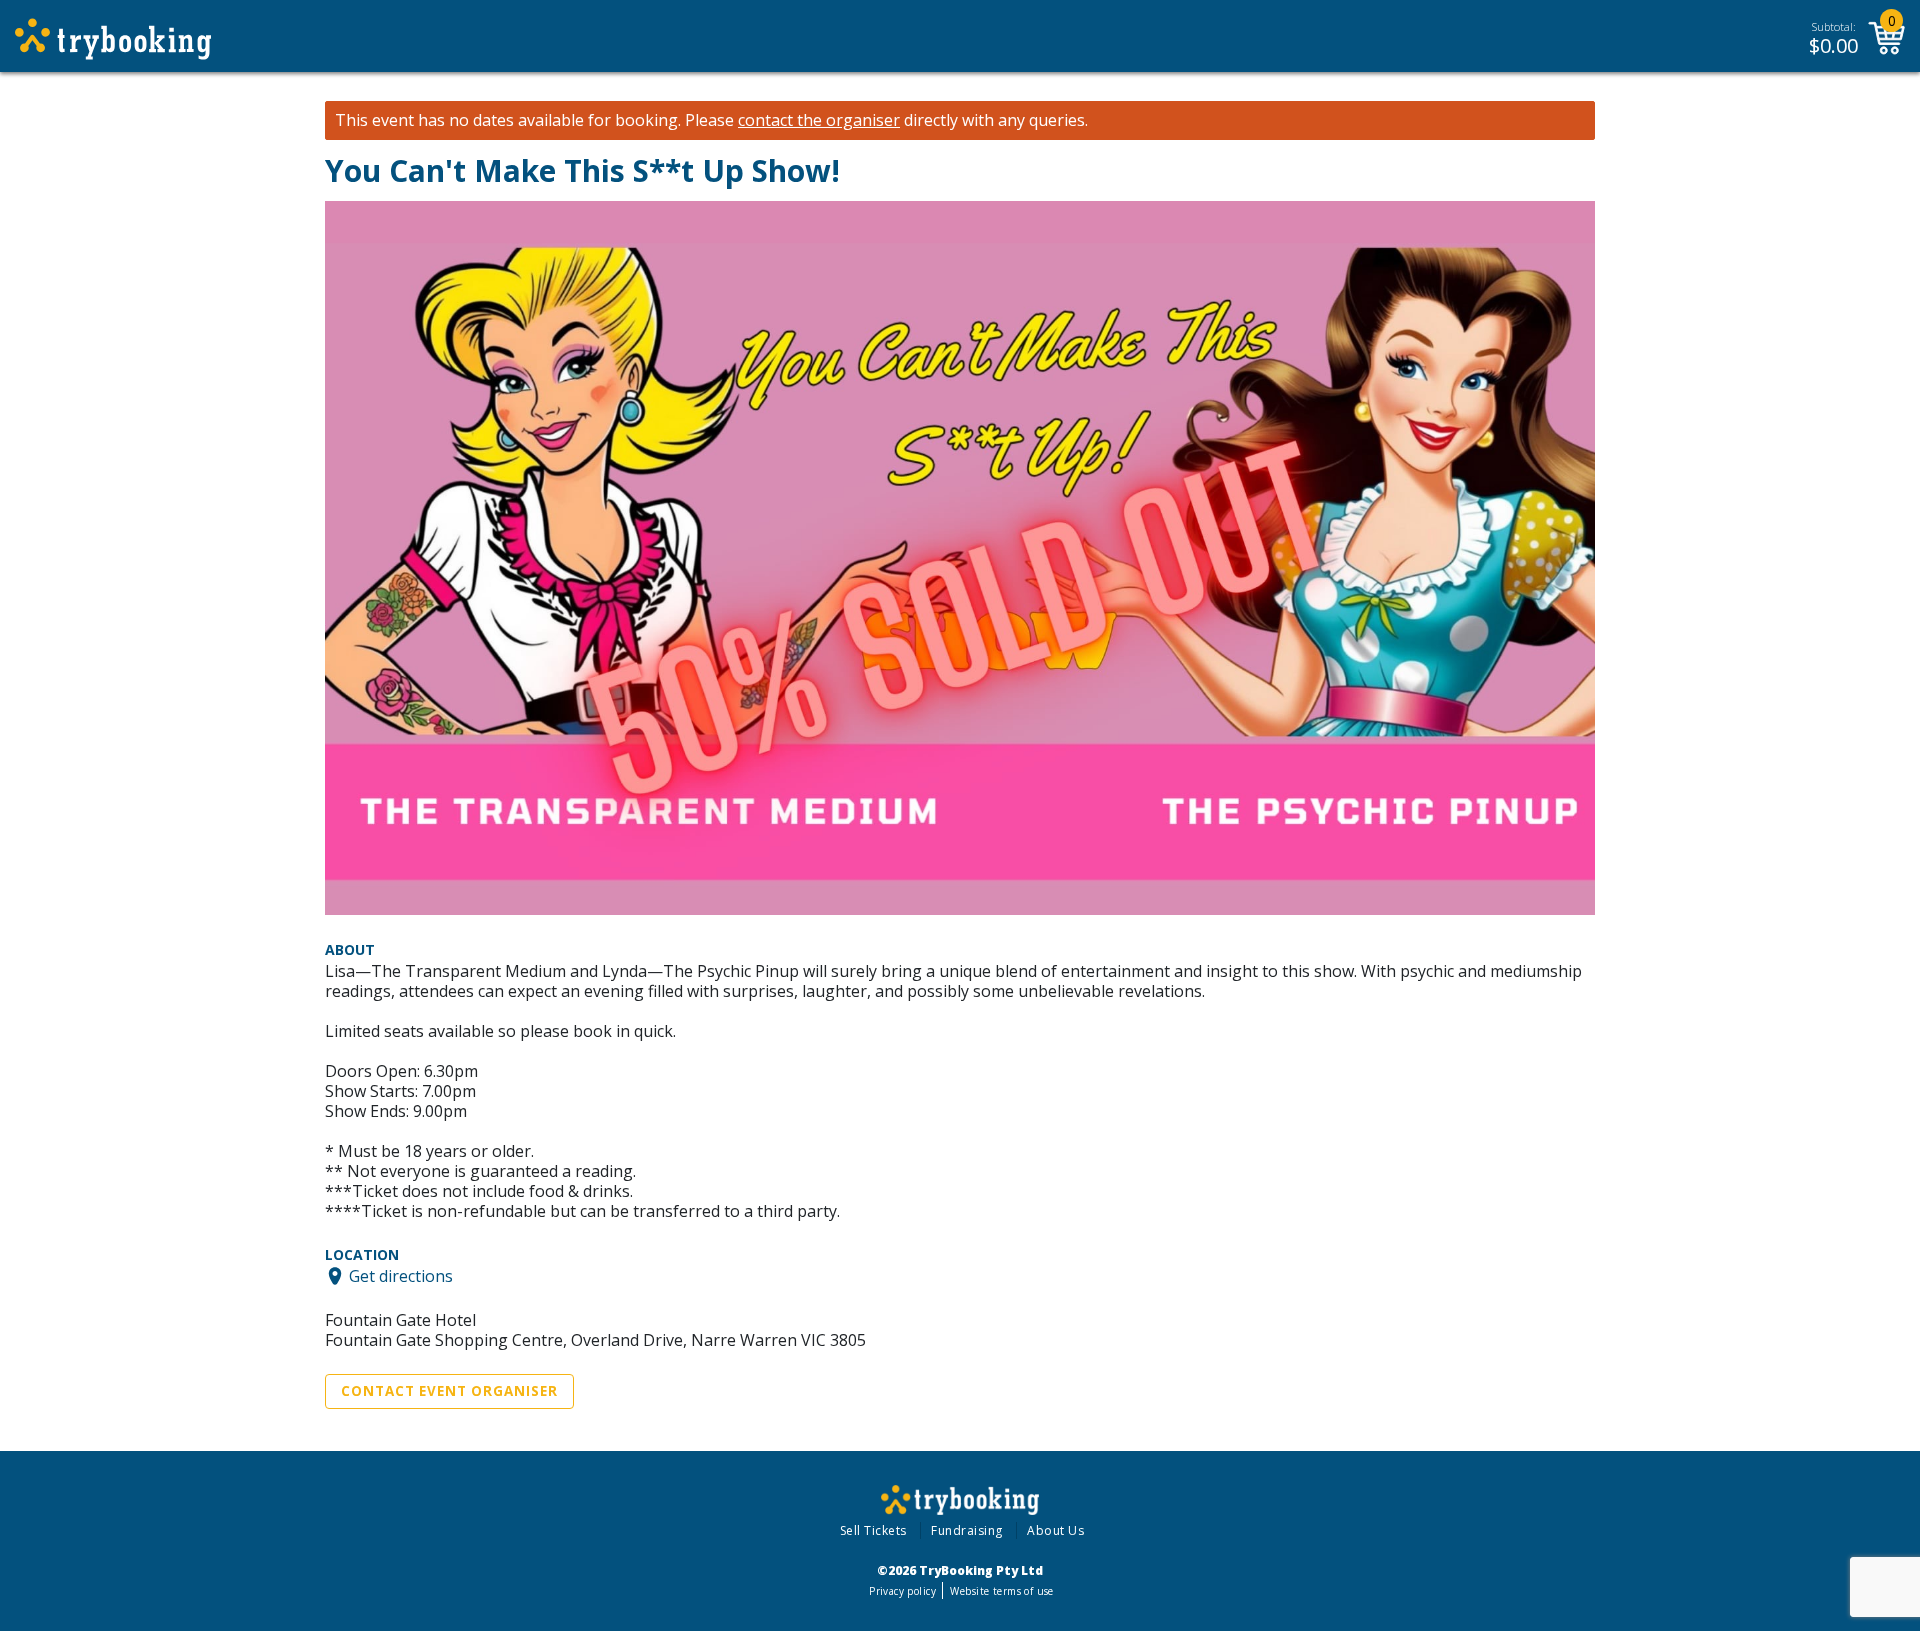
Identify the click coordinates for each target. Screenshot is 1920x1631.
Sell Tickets (873, 1530)
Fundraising (967, 1530)
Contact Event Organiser (449, 1391)
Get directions (401, 1276)
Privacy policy (902, 1591)
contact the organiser (819, 120)
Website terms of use (1001, 1591)
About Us (1055, 1530)
